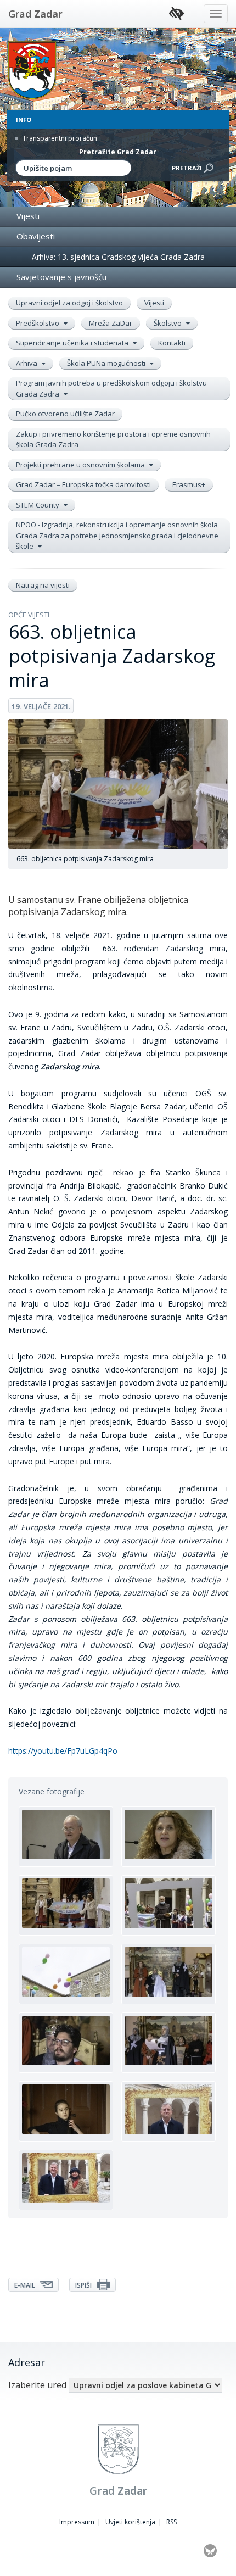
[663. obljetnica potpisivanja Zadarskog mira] (66, 1837)
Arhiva (27, 363)
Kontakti (172, 343)
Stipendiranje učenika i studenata (73, 343)
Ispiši (84, 2285)
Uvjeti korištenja (130, 2522)
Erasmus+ (189, 484)
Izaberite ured (37, 2385)
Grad (35, 14)
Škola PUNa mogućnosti (107, 363)
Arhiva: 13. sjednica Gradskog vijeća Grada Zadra (118, 257)
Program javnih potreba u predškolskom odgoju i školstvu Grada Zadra (111, 388)
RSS (172, 2522)
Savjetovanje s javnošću (61, 277)
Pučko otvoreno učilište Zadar (65, 414)
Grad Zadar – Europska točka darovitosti (83, 484)
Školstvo (168, 323)
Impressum (77, 2522)
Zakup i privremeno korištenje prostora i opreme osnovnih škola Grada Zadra (113, 439)
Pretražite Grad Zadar (118, 152)
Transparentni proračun (59, 138)
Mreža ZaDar (111, 323)
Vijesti (28, 216)
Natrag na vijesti (43, 585)
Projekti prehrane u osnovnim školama (81, 465)
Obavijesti (36, 236)
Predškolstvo (38, 323)
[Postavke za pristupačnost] (176, 14)
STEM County (38, 505)
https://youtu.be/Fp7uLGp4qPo (63, 1751)
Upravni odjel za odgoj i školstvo (69, 303)
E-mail (26, 2285)
